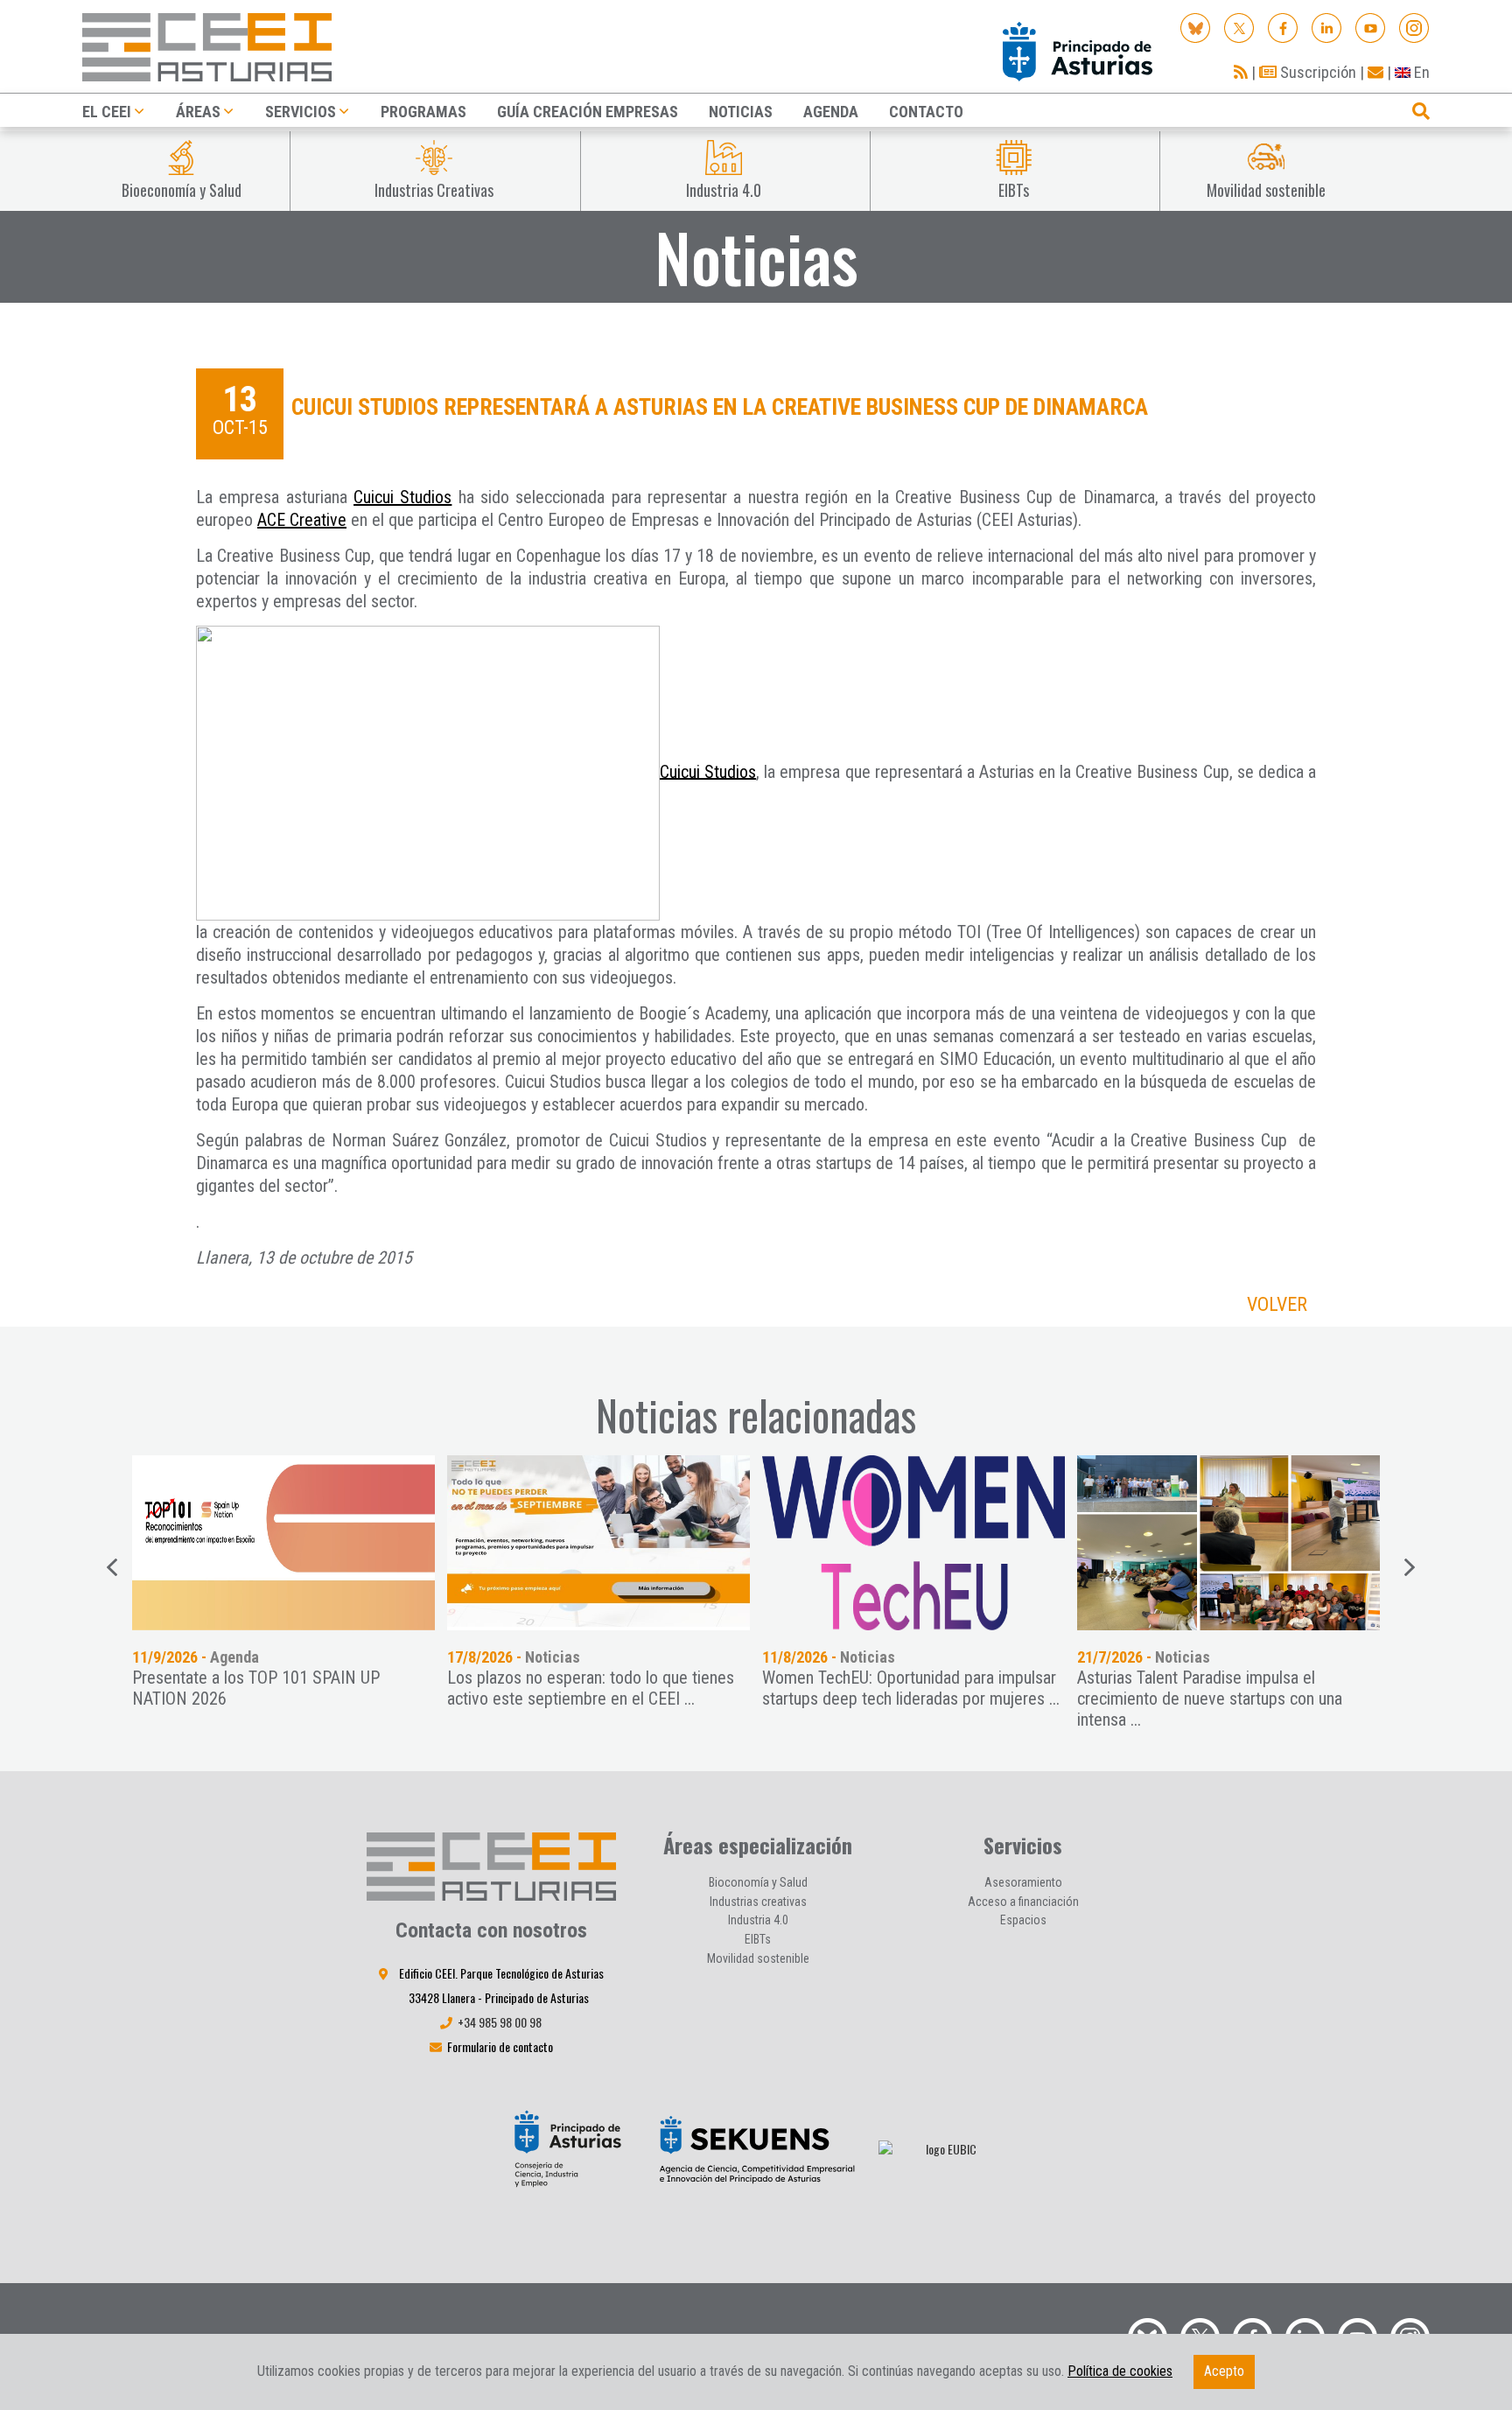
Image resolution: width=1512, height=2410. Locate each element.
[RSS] (1241, 72)
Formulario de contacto (500, 2046)
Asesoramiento (1023, 1882)
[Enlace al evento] (315, 1543)
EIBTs (758, 1939)
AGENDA (831, 112)
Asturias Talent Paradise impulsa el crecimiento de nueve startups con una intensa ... (926, 1699)
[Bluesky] (1196, 27)
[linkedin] (1327, 27)
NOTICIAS (741, 112)
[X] (1239, 27)
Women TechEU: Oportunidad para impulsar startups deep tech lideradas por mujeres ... (627, 1688)
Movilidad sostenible (758, 1958)
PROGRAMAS (423, 112)
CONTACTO (926, 112)
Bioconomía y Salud (758, 1882)
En (1420, 72)
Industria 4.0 (758, 1920)
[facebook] (1283, 27)
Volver (1277, 1304)
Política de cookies (1120, 2371)
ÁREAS (198, 112)
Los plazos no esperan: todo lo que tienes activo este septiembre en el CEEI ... (307, 1688)
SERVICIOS (301, 112)
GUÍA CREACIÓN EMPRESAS (588, 112)
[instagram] (1414, 27)
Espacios (1023, 1920)
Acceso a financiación (1023, 1902)
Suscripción (1316, 72)
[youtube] (1371, 27)
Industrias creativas (758, 1902)
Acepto (1224, 2371)
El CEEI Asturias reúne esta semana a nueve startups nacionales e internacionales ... (1259, 1688)
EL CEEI (107, 112)
